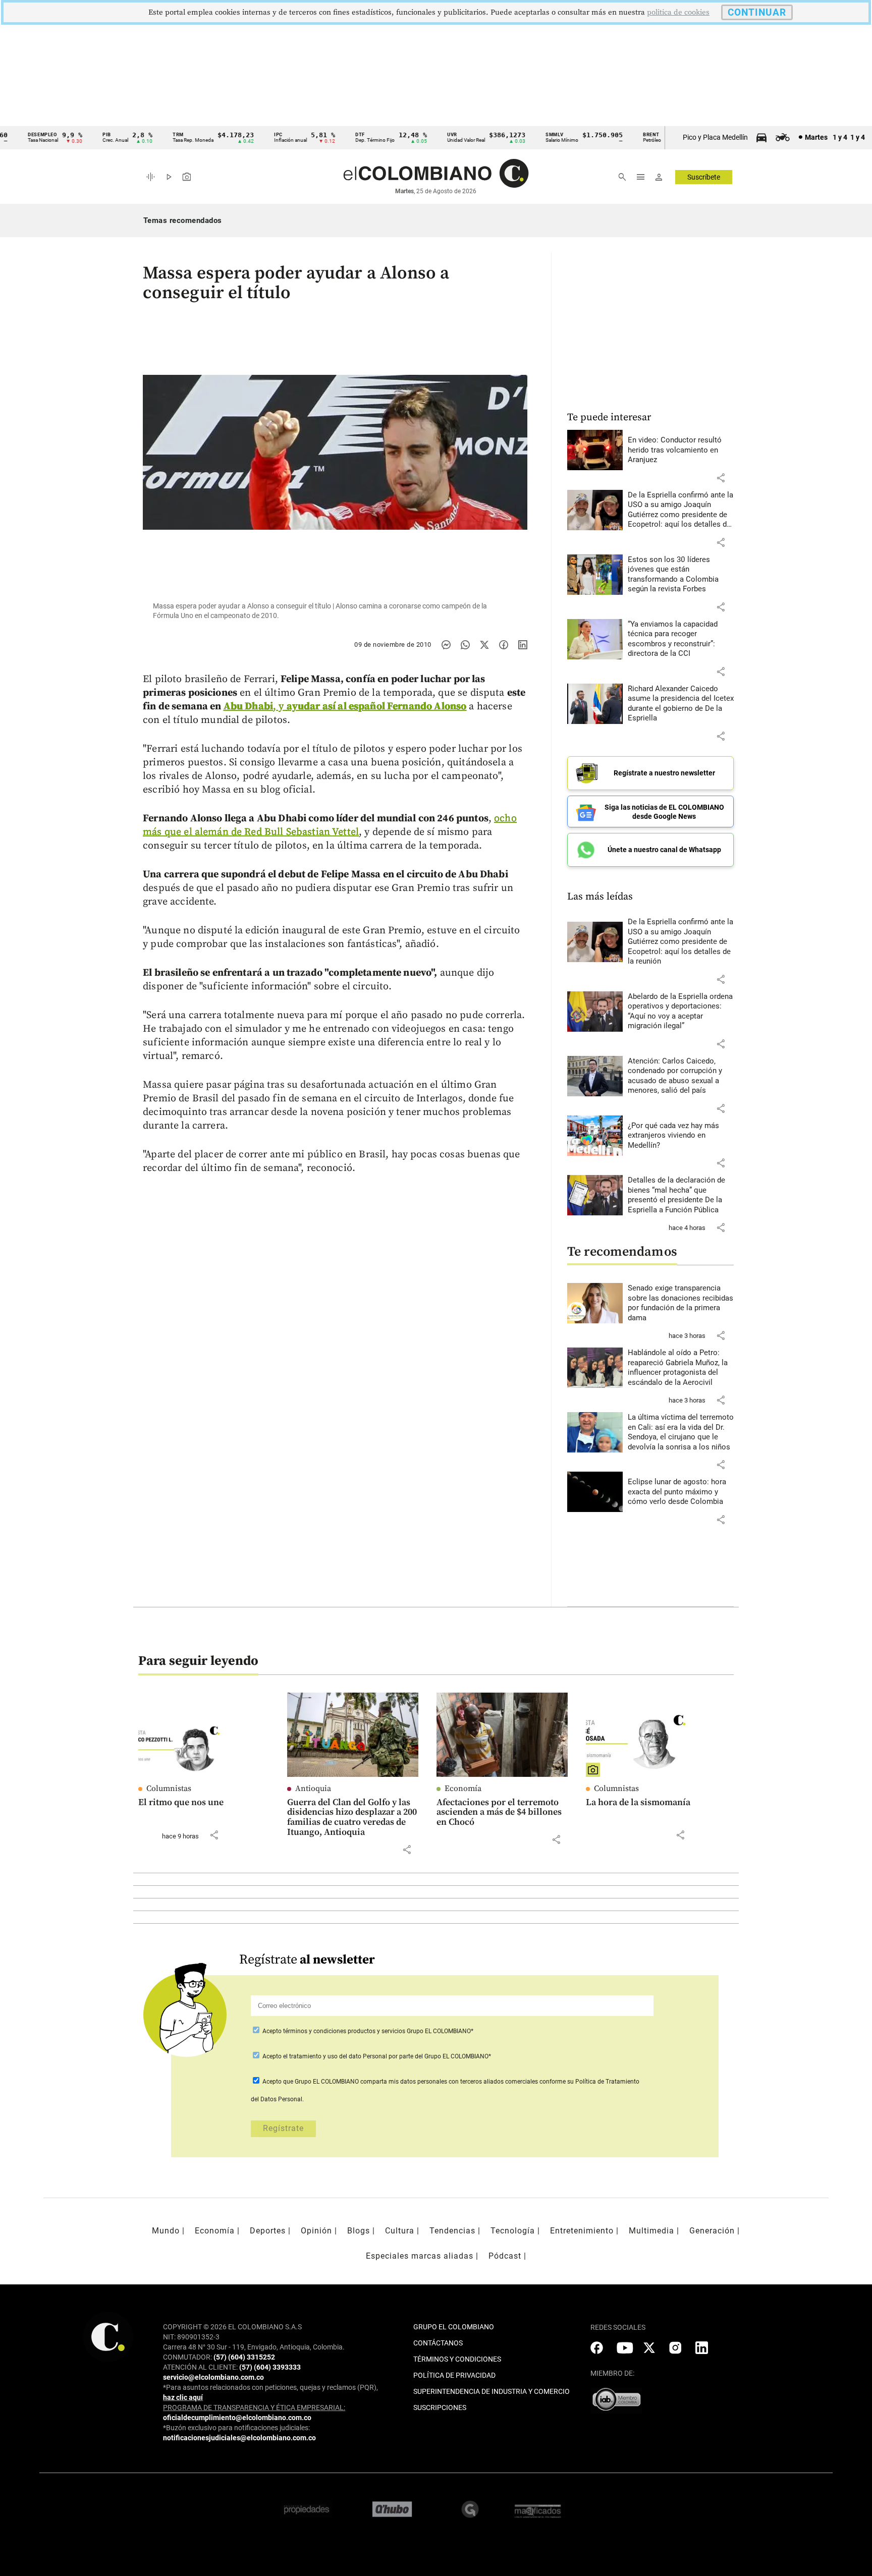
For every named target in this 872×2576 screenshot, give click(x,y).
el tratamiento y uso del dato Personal (334, 2056)
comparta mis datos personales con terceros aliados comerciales (449, 2082)
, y (370, 707)
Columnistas (169, 1788)
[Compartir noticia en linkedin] (523, 645)
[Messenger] (446, 645)
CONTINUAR (757, 12)
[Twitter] (484, 645)
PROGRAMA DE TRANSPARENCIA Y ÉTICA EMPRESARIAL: (254, 2407)
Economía (463, 1788)
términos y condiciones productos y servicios (345, 2031)
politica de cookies (678, 12)
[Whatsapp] (465, 645)
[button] (721, 478)
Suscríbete (704, 177)
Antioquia (313, 1788)
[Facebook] (504, 645)
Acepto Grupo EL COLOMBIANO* (367, 2031)
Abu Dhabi (248, 707)
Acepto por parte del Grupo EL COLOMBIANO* (376, 2056)
